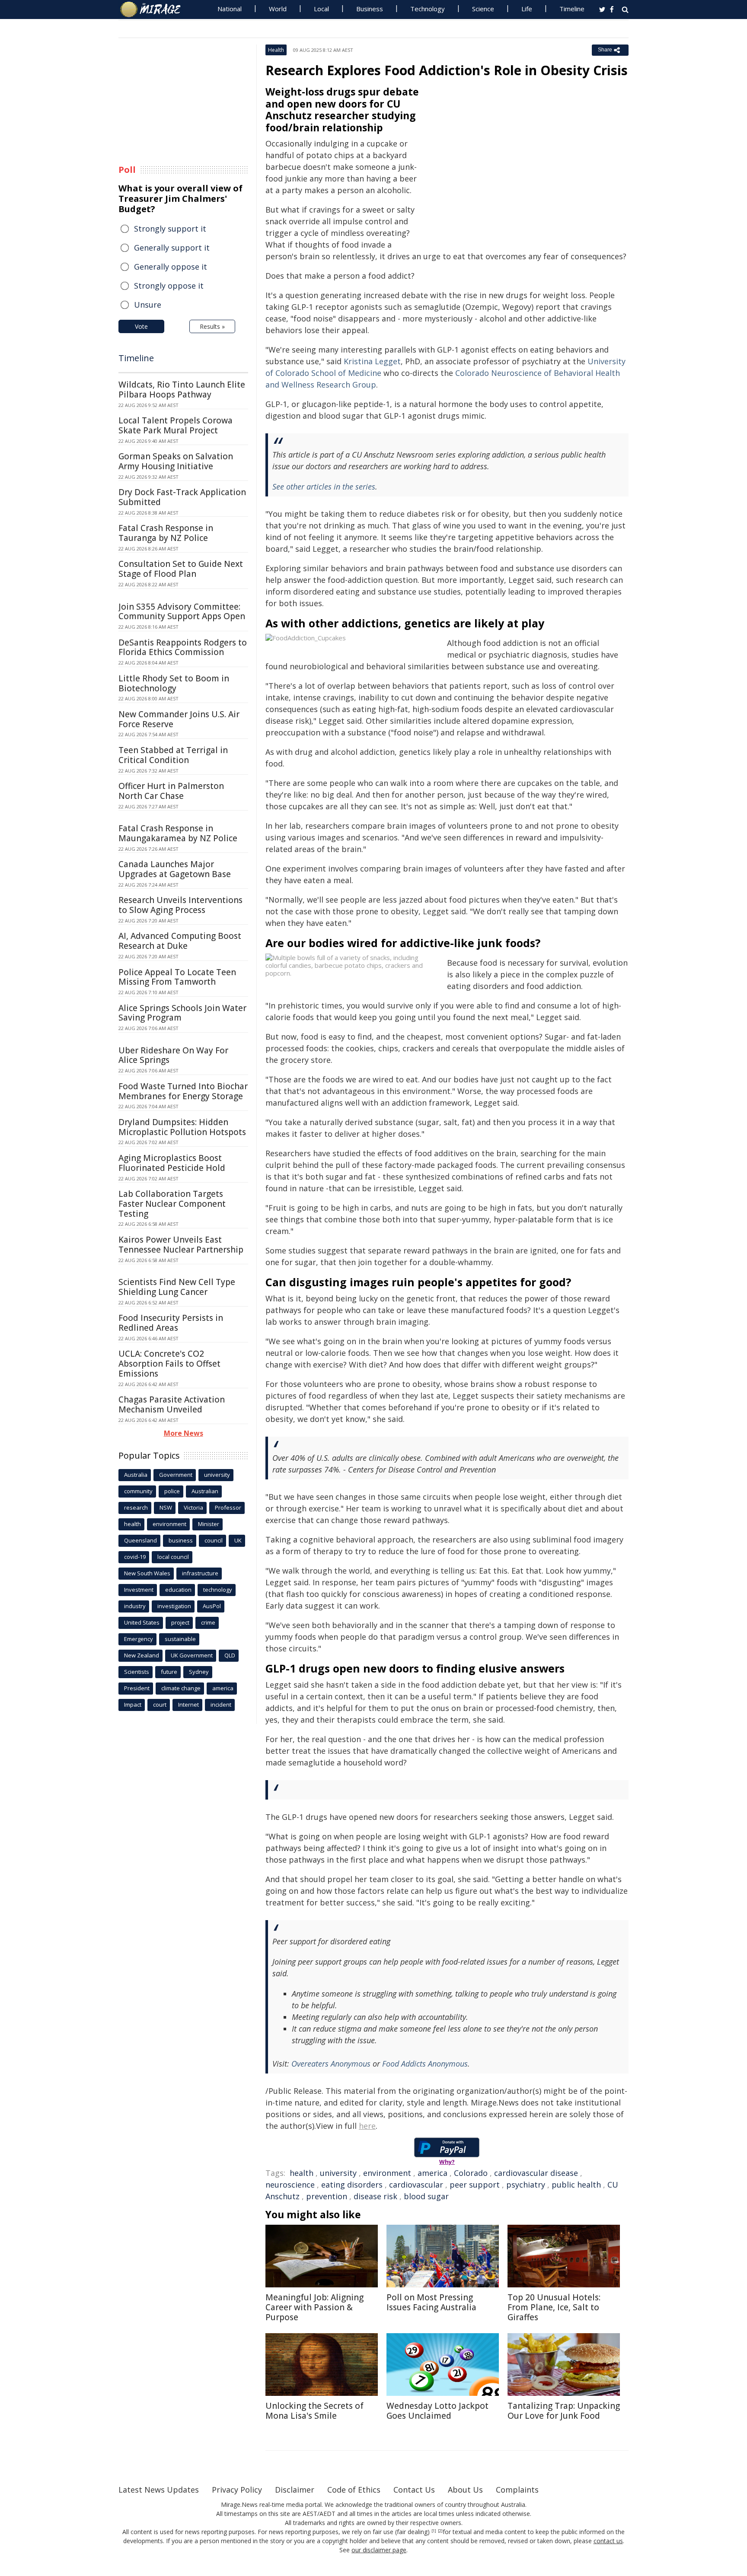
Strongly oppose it (169, 286)
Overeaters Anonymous (331, 2064)
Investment (139, 1590)
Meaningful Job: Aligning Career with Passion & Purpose (314, 2307)
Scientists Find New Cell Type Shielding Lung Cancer (177, 1287)
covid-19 (135, 1557)
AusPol (212, 1606)
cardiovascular (416, 2185)
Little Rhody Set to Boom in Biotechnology (174, 683)
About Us (465, 2490)
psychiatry (526, 2185)
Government (176, 1475)
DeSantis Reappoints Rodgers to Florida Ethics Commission (183, 647)
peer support (475, 2185)
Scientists (137, 1672)
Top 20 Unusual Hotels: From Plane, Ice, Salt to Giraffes (554, 2307)
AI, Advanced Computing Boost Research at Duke (180, 941)
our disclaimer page (379, 2550)
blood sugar (426, 2196)
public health (576, 2185)
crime (208, 1622)
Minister (209, 1524)
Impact (133, 1705)
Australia (136, 1475)
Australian (205, 1491)
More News (184, 1433)
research (136, 1507)
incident (221, 1705)
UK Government (192, 1655)
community (138, 1491)
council (214, 1540)
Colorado (471, 2173)
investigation (174, 1606)
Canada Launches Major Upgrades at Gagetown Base (175, 869)
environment (387, 2173)
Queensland (140, 1540)
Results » (212, 326)
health (302, 2173)
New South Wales (147, 1573)
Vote (141, 326)
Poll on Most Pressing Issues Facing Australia (431, 2302)
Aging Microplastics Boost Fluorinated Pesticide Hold (172, 1163)
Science (483, 9)
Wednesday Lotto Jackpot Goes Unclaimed (437, 2411)
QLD (230, 1655)
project (180, 1622)
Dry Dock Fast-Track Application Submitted (182, 497)
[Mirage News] (155, 10)
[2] (440, 2531)
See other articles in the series (324, 487)
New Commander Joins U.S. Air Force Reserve (179, 719)
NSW (166, 1507)
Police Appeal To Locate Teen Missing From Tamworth (177, 977)
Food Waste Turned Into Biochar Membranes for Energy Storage (183, 1091)
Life (527, 9)
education (178, 1590)
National (230, 9)
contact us (608, 2541)
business (181, 1540)
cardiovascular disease (536, 2173)
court (160, 1705)
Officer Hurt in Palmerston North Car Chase (171, 791)
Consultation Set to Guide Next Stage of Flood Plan (181, 569)
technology (218, 1590)
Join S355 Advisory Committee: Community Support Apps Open (182, 612)
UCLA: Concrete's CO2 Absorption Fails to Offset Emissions (169, 1364)
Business (370, 9)
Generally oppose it (171, 267)
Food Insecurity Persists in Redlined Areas (171, 1323)
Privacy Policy (237, 2490)
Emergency (139, 1639)
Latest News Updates (159, 2490)
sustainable (180, 1639)
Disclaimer (295, 2490)
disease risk (375, 2196)
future (169, 1672)
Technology (428, 9)
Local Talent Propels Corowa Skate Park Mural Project (176, 425)
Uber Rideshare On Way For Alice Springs (173, 1055)
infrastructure (200, 1573)
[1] (434, 2531)
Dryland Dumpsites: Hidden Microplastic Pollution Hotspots (182, 1127)
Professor (228, 1507)
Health (276, 50)
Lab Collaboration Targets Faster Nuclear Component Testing (172, 1204)
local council (173, 1557)
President (137, 1688)
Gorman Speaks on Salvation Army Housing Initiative (176, 461)
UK (238, 1540)
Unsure (148, 305)
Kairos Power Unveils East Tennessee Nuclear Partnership (181, 1245)
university (338, 2173)
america (433, 2173)
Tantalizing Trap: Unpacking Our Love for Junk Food (564, 2411)
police (172, 1491)
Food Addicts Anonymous (425, 2064)
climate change (181, 1688)
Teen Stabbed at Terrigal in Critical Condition (173, 755)
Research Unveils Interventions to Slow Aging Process (180, 905)
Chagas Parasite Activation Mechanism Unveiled (172, 1404)
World (278, 9)
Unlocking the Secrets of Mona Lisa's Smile (314, 2411)
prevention (327, 2196)
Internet (188, 1705)
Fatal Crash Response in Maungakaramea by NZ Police (178, 833)
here (367, 2126)
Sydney (199, 1672)
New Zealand (142, 1655)
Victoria (193, 1507)
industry (135, 1606)
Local (321, 9)
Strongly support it (170, 229)
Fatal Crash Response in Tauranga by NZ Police (166, 533)
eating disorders (352, 2185)
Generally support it (172, 248)
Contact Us (414, 2490)
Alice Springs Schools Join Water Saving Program (182, 1013)
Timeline (572, 9)
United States (142, 1622)
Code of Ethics (354, 2490)
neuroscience (290, 2185)
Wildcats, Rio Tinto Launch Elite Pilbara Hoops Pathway (182, 390)
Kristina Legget (372, 361)
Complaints (517, 2490)
